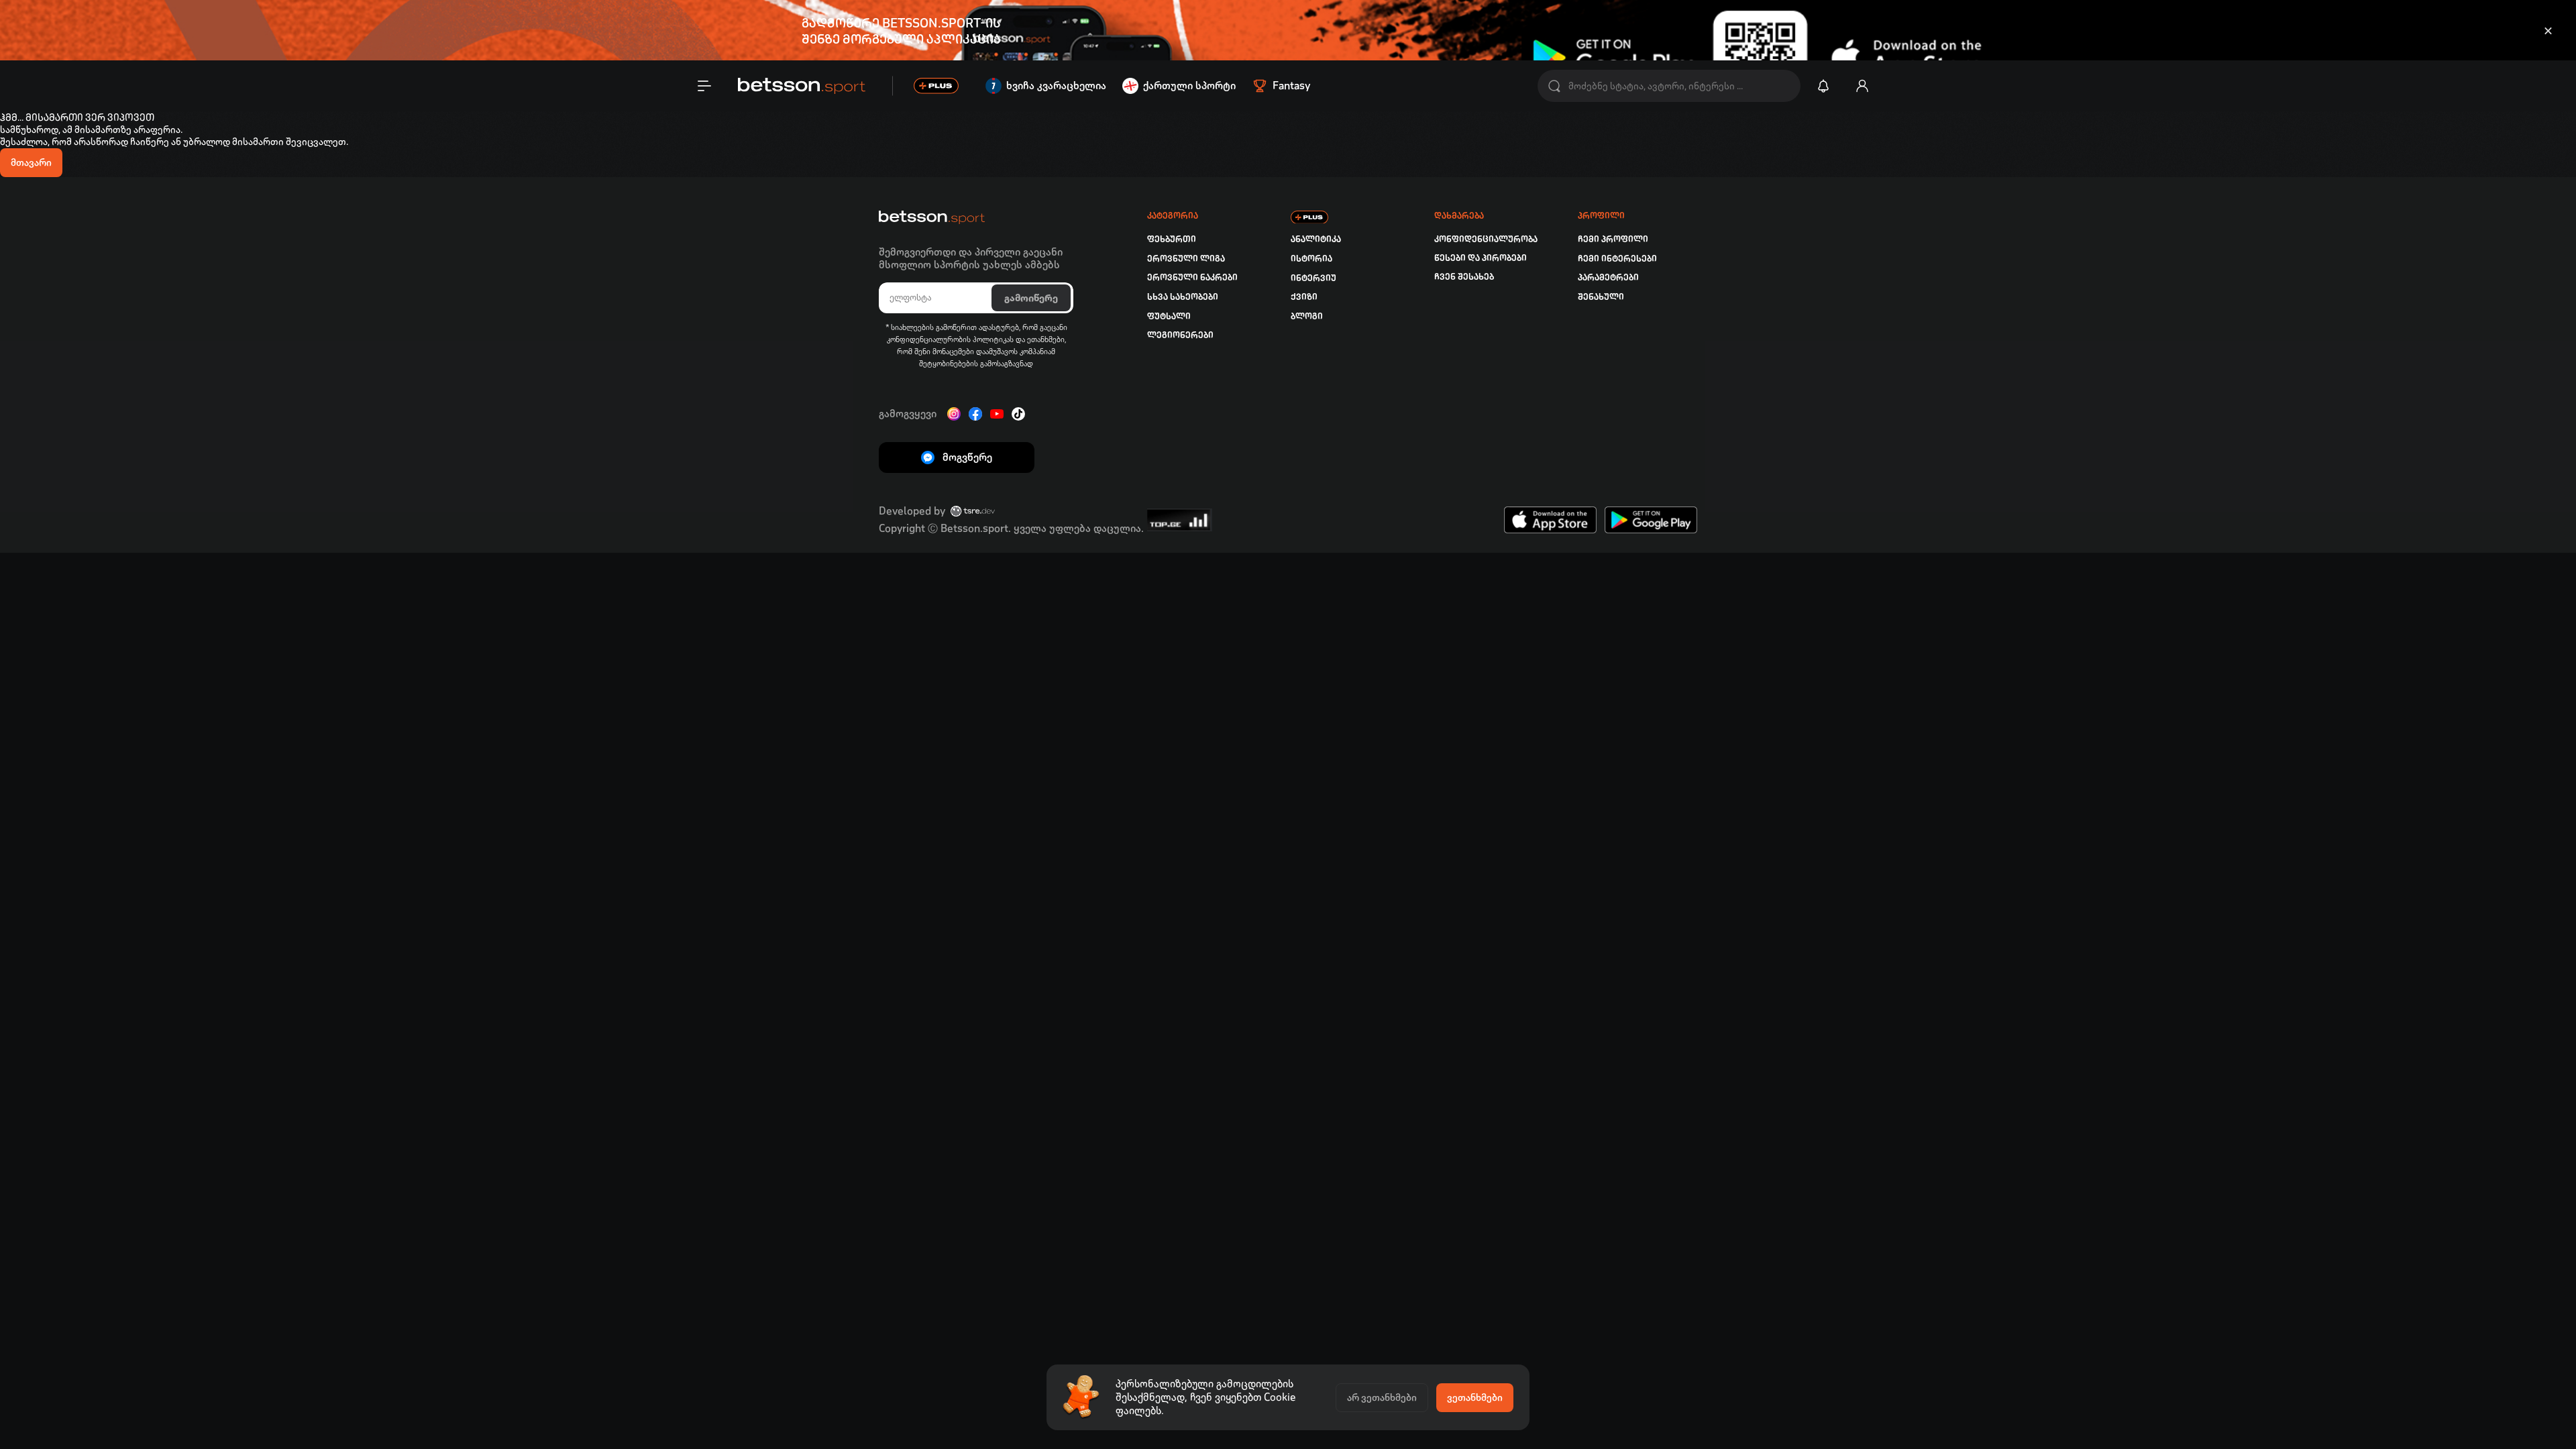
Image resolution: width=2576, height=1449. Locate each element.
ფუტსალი (1169, 316)
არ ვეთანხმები (1382, 1397)
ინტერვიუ (1313, 278)
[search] (1554, 86)
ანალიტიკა (1316, 239)
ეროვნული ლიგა (1186, 259)
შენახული (1601, 297)
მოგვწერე (967, 457)
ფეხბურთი (1172, 239)
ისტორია (1311, 259)
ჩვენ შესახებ (1464, 277)
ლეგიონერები (1180, 335)
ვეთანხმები (1475, 1397)
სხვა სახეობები (1183, 297)
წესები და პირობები (1481, 258)
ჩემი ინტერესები (1617, 259)
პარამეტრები (1608, 277)
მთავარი (31, 162)
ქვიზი (1304, 297)
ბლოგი (1307, 316)
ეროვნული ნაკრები (1192, 277)
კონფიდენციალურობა (1486, 239)
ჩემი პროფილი (1613, 239)
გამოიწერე (1031, 298)
